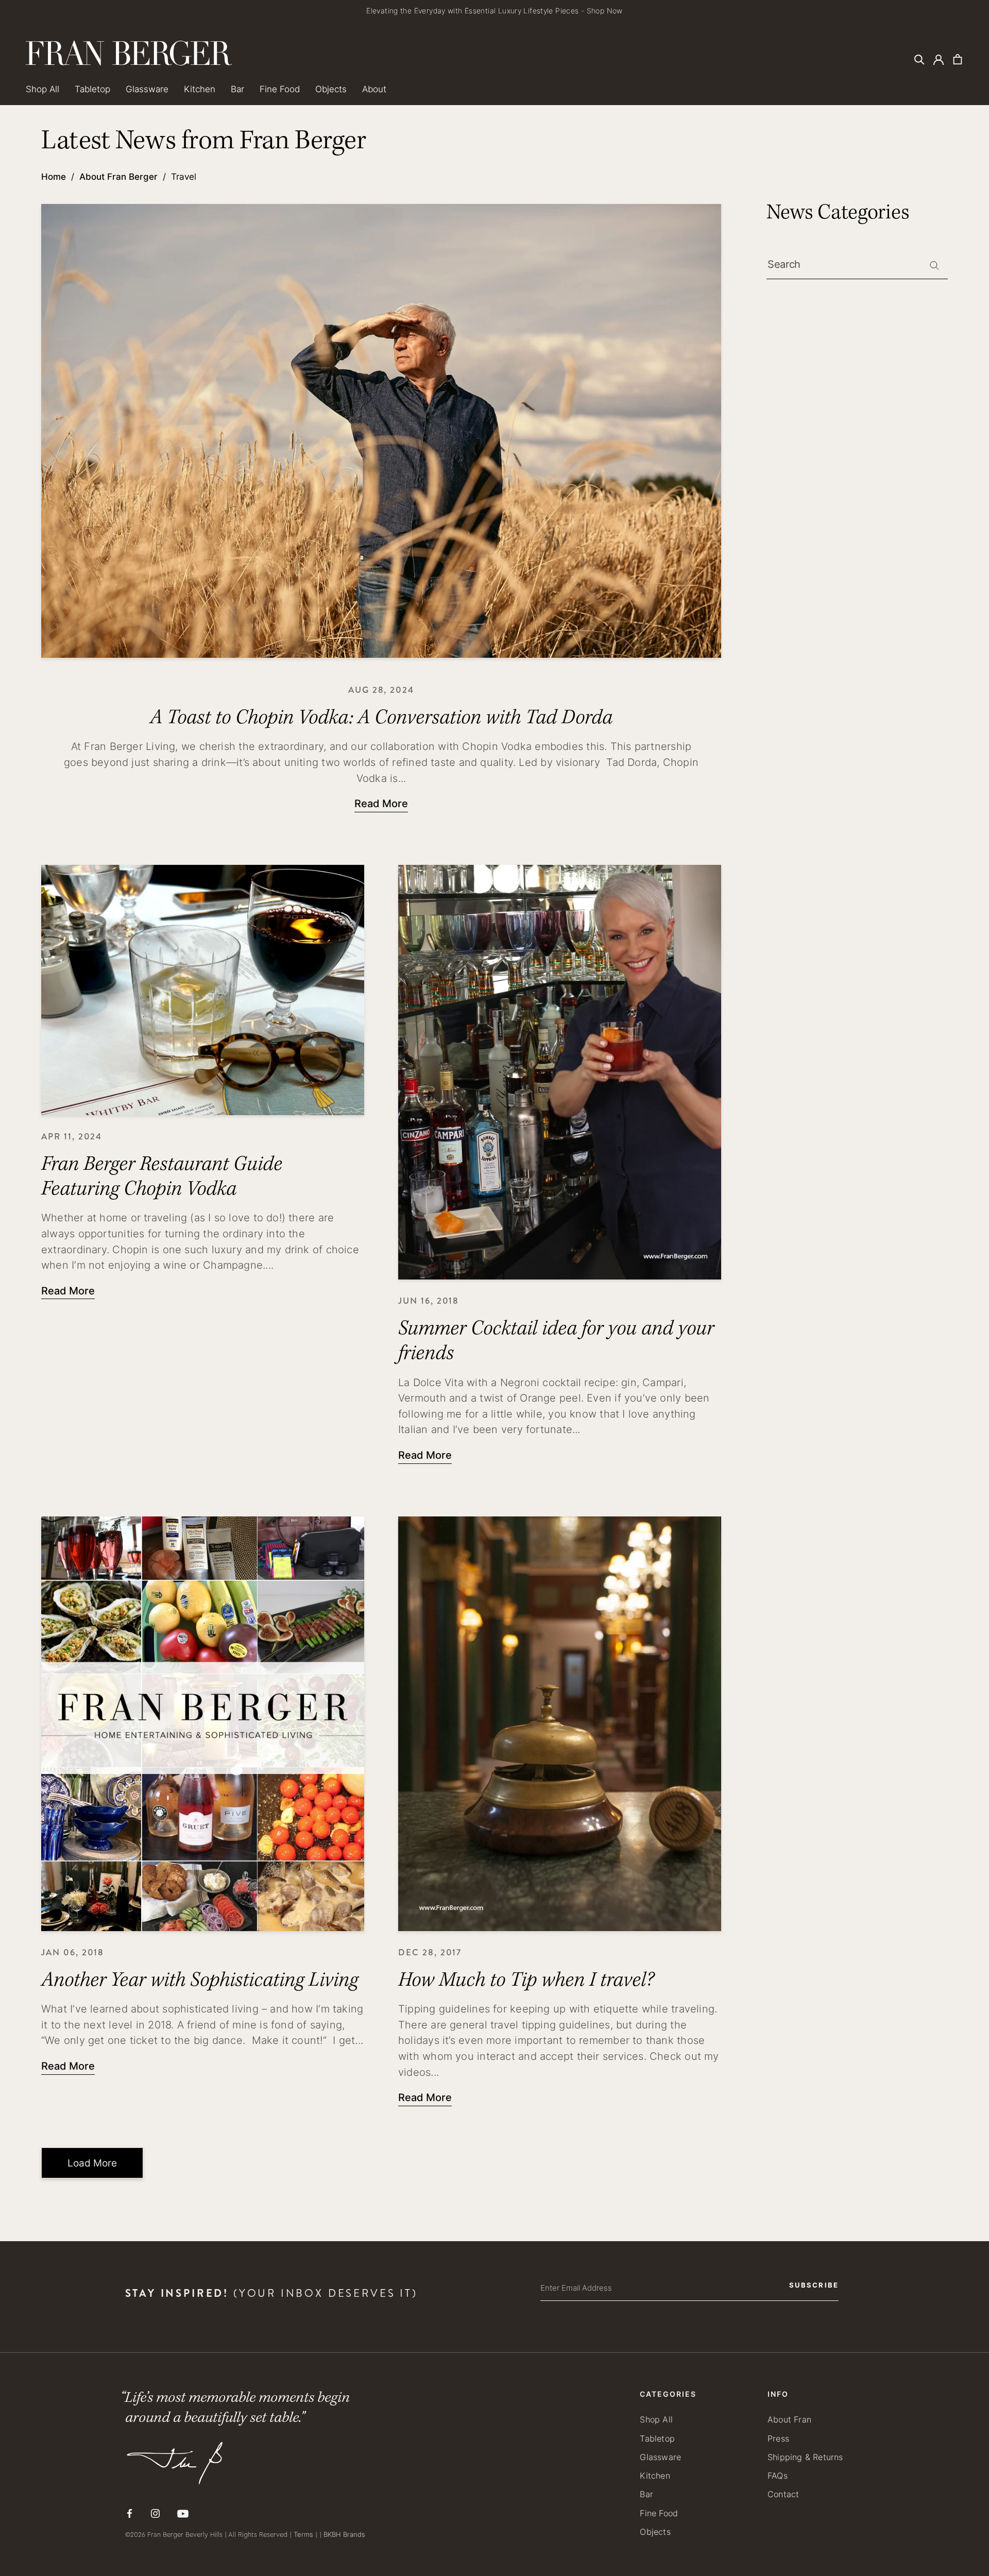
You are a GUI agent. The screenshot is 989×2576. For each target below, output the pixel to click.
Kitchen (200, 89)
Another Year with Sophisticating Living (200, 1980)
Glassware (147, 89)
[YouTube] (183, 2514)
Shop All (42, 89)
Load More (92, 2163)
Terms (303, 2534)
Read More (381, 803)
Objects (331, 89)
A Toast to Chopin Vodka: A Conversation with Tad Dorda (381, 717)
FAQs (778, 2475)
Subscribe (814, 2285)
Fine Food (280, 89)
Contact (783, 2494)
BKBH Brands (344, 2534)
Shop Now (605, 11)
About (374, 89)
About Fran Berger (118, 176)
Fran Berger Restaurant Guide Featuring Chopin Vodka (162, 1176)
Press (778, 2438)
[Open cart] (958, 59)
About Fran (789, 2419)
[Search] (919, 59)
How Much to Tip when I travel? (526, 1980)
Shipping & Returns (805, 2457)
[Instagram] (155, 2513)
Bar (237, 89)
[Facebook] (130, 2513)
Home (54, 176)
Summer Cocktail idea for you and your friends (556, 1341)
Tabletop (92, 89)
